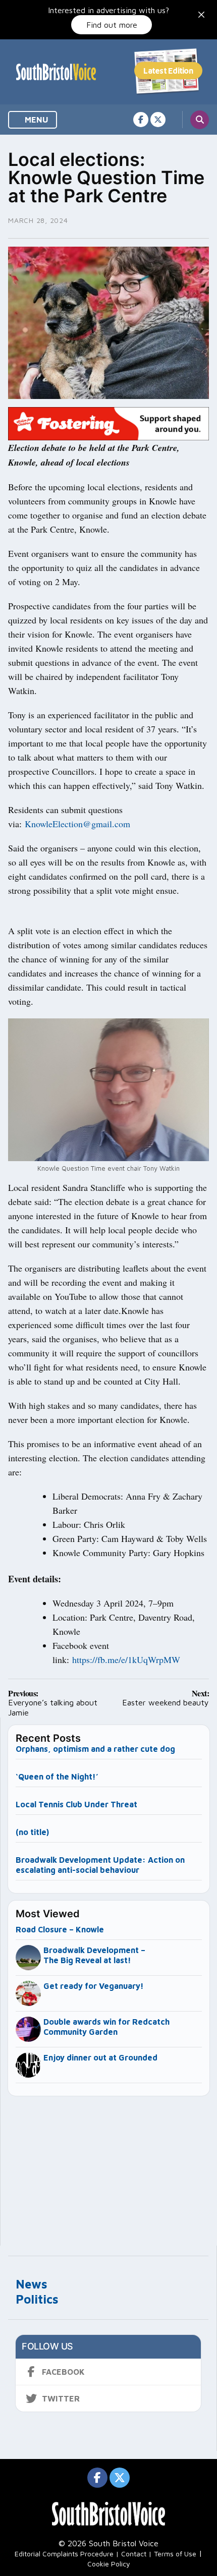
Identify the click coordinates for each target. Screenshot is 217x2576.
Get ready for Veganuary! (94, 1986)
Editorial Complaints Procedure (64, 2554)
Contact (134, 2554)
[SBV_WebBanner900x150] (108, 423)
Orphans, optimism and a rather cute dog (95, 1749)
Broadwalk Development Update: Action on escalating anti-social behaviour (100, 1865)
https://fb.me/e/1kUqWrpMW (126, 1659)
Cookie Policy (109, 2564)
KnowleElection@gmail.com (77, 824)
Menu (36, 120)
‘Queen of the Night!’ (57, 1777)
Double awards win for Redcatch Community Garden (106, 2027)
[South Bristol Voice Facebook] (141, 120)
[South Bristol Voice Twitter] (158, 120)
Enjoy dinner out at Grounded (100, 2057)
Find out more (112, 25)
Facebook (63, 2372)
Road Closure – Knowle (60, 1929)
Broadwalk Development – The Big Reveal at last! (94, 1955)
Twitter (61, 2398)
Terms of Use (175, 2554)
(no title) (32, 1832)
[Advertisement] (109, 2166)
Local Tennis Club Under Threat (77, 1804)
